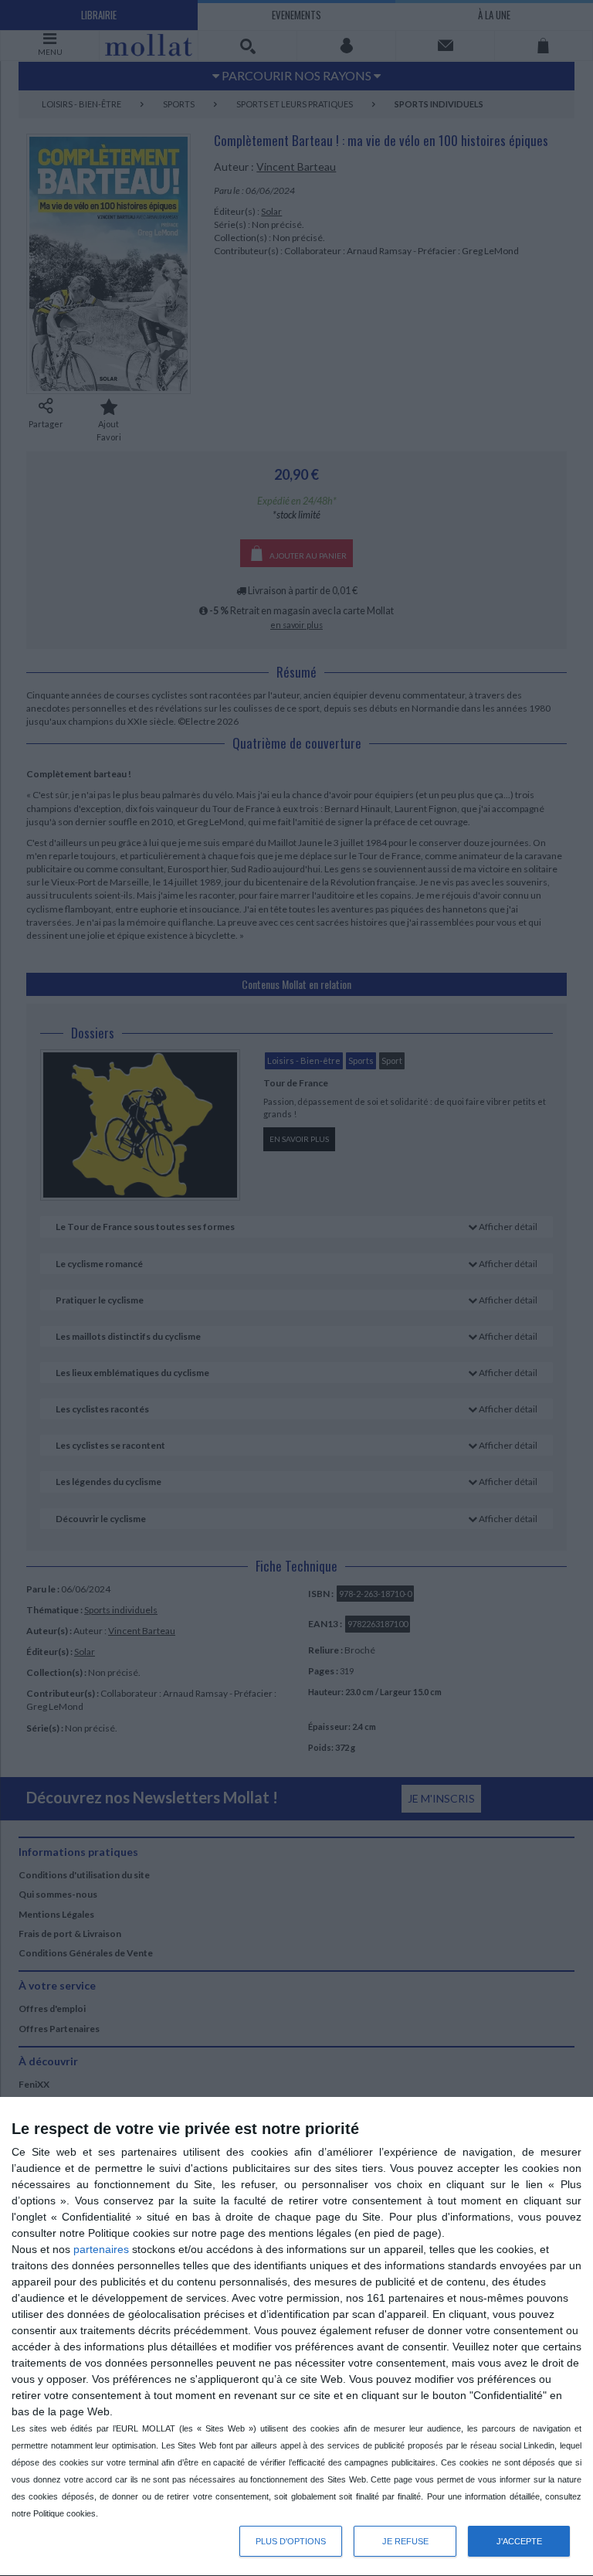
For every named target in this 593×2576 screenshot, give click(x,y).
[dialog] (296, 2337)
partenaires (101, 2249)
